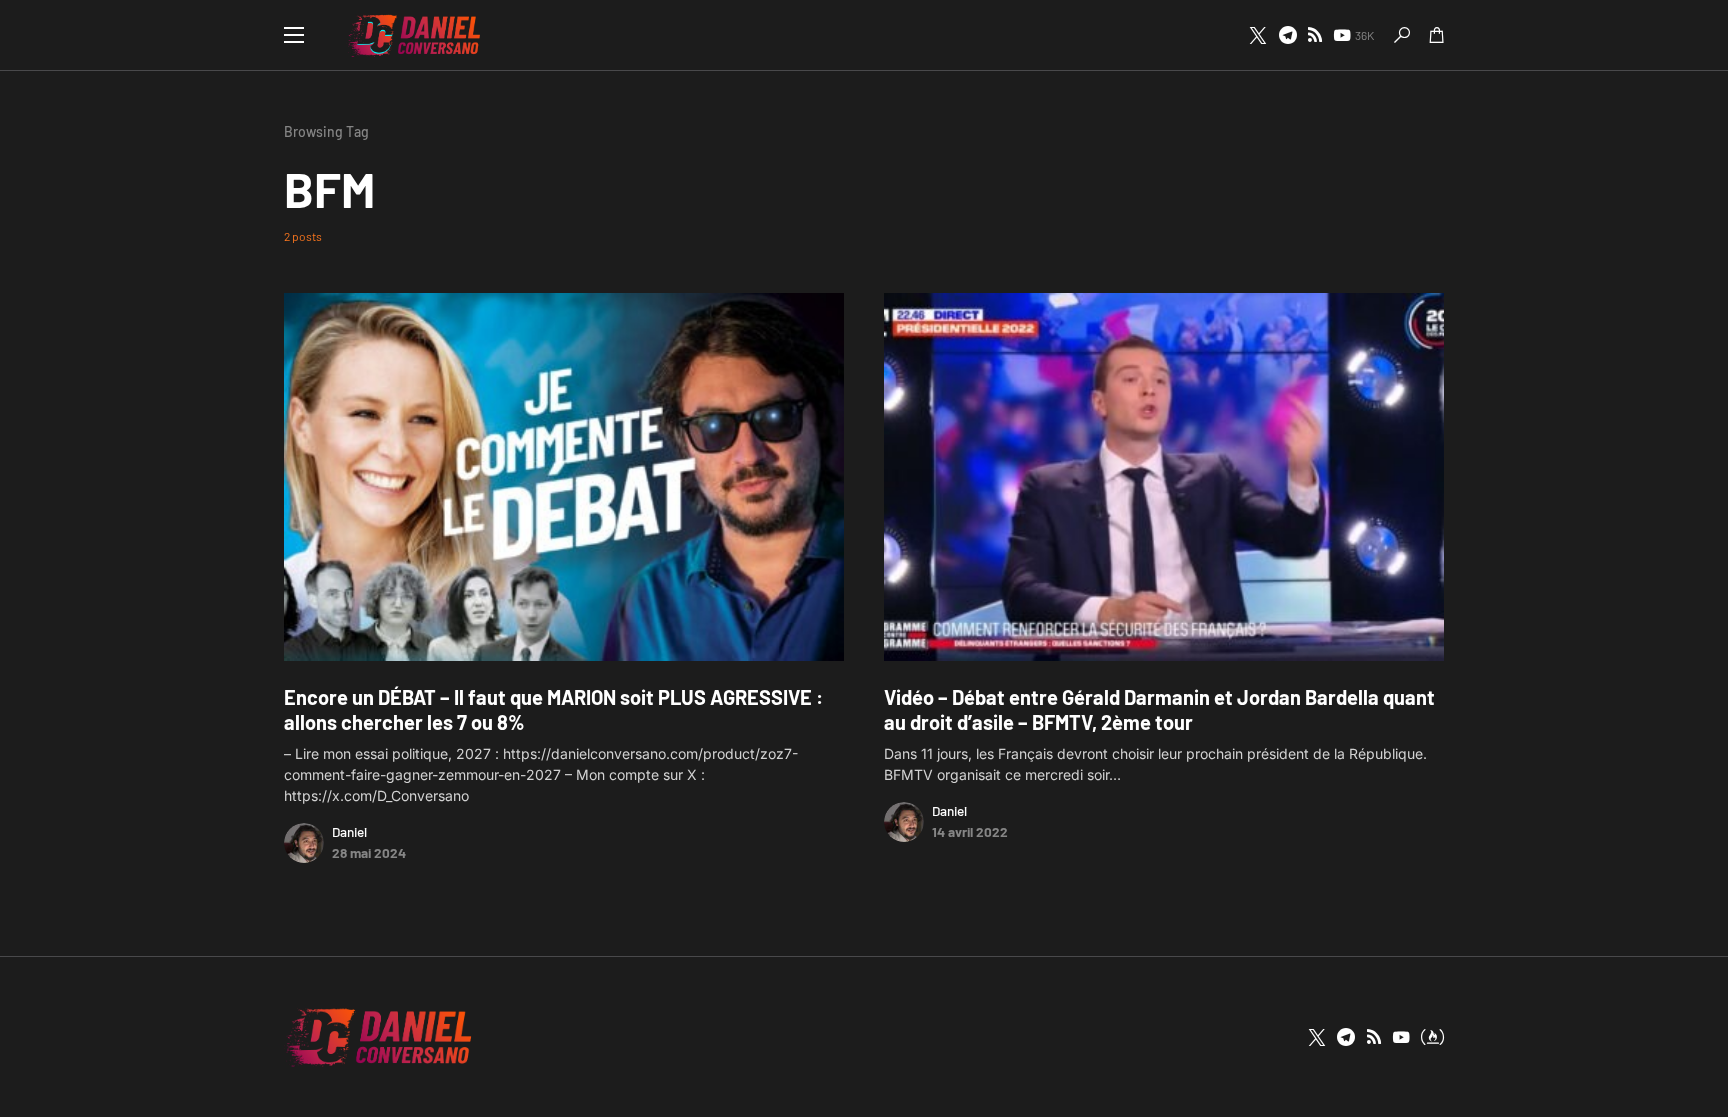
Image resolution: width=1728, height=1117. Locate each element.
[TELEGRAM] (1288, 35)
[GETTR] (1315, 35)
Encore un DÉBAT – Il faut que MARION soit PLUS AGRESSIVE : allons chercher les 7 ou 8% (553, 709)
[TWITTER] (1258, 35)
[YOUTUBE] (1401, 1037)
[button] (294, 35)
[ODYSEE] (1432, 1037)
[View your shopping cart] (1437, 35)
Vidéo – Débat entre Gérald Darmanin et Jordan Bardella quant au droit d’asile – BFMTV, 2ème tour (1159, 709)
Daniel (349, 831)
